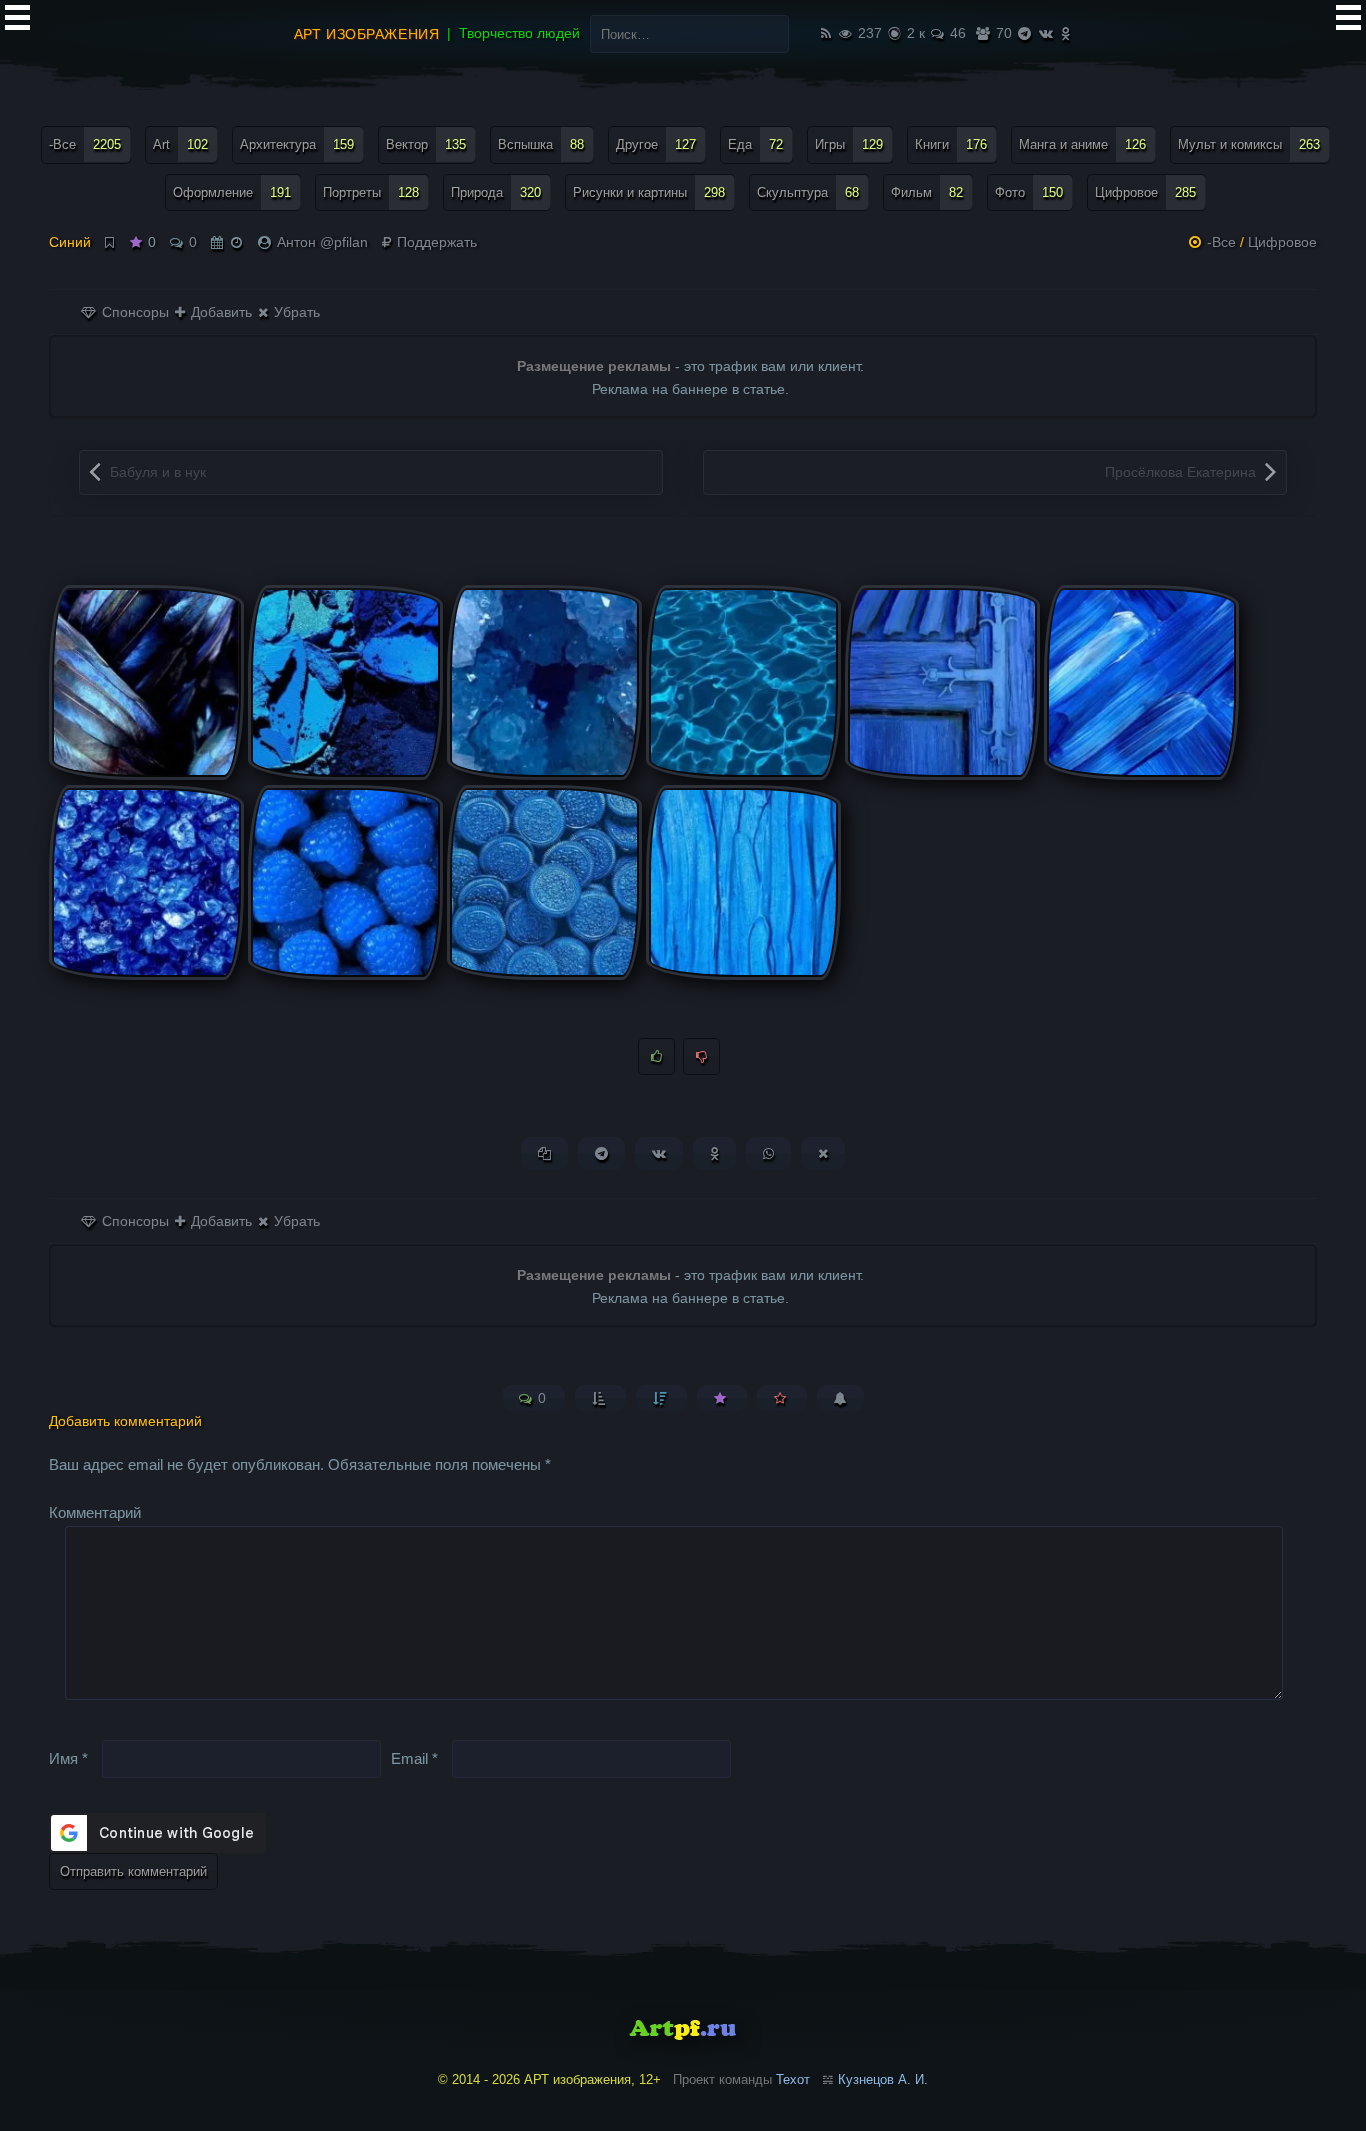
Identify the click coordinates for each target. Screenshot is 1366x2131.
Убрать (295, 312)
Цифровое (1145, 192)
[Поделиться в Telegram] (601, 1153)
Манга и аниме (1082, 144)
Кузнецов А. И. (883, 2079)
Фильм (927, 192)
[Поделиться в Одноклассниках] (714, 1153)
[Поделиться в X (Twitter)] (823, 1153)
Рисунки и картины (649, 192)
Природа (496, 192)
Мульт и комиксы (1249, 144)
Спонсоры (133, 312)
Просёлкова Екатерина (1180, 472)
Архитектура (297, 144)
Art (180, 144)
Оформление (232, 192)
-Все (85, 144)
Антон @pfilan (322, 242)
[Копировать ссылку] (544, 1153)
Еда (755, 144)
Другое (656, 144)
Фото (1029, 192)
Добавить (219, 312)
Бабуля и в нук (158, 472)
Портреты (371, 192)
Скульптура (808, 192)
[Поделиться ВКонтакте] (659, 1153)
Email (414, 1757)
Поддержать (435, 242)
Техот (793, 2079)
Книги (951, 144)
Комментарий (95, 1512)
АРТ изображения (366, 34)
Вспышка (541, 144)
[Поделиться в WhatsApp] (768, 1153)
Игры (849, 144)
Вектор (426, 144)
